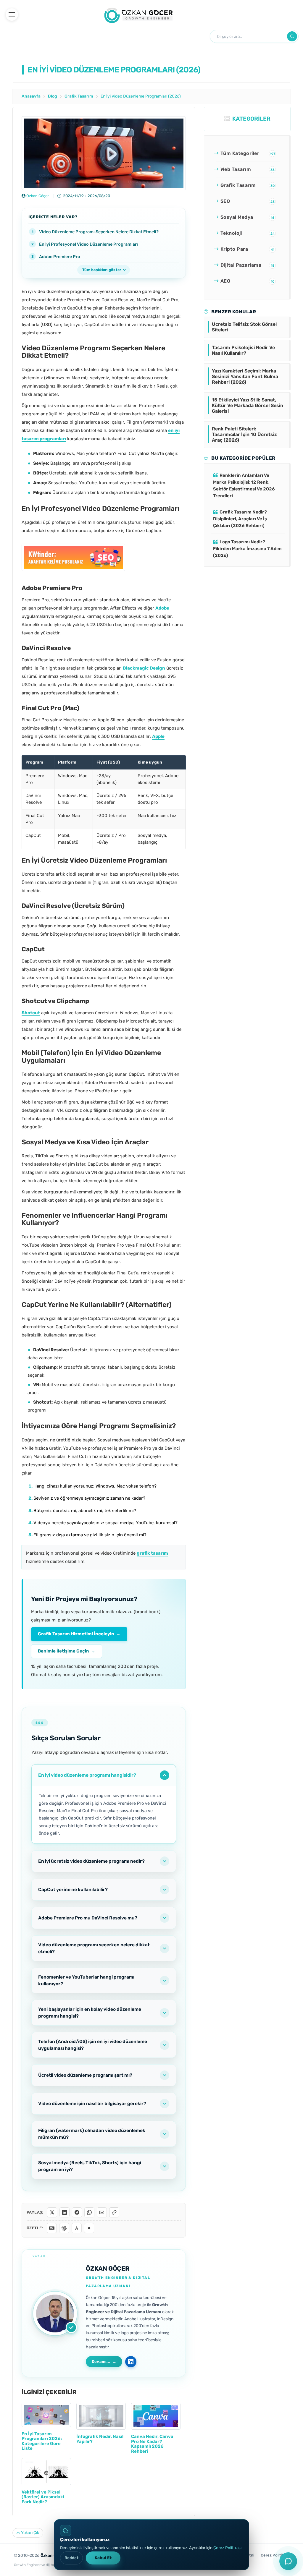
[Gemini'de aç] (89, 2228)
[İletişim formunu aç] (288, 2561)
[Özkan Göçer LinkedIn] (131, 2362)
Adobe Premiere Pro (60, 257)
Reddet (71, 2558)
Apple (158, 736)
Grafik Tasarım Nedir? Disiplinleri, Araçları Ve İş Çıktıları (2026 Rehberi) (240, 519)
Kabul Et (103, 2558)
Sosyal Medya (247, 217)
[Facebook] (77, 2212)
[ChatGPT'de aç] (64, 2228)
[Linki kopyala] (114, 2212)
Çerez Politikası (227, 2548)
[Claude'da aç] (77, 2228)
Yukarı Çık (30, 2533)
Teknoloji (248, 233)
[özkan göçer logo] (139, 14)
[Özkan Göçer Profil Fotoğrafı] (55, 2313)
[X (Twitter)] (52, 2212)
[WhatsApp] (89, 2212)
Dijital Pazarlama (247, 265)
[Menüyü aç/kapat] (12, 14)
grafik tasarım (152, 1553)
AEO (247, 281)
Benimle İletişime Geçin (67, 1651)
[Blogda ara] (292, 36)
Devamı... (101, 2362)
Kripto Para (247, 249)
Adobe (162, 608)
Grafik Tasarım (248, 185)
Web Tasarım (248, 169)
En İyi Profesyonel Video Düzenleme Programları (88, 244)
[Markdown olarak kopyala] (52, 2228)
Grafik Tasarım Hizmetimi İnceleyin (79, 1634)
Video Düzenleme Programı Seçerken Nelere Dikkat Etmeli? (99, 232)
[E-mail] (102, 2212)
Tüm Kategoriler (248, 153)
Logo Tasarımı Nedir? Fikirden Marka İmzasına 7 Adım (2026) (247, 549)
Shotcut (31, 1013)
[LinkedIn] (65, 2212)
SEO (248, 201)
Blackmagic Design (144, 668)
